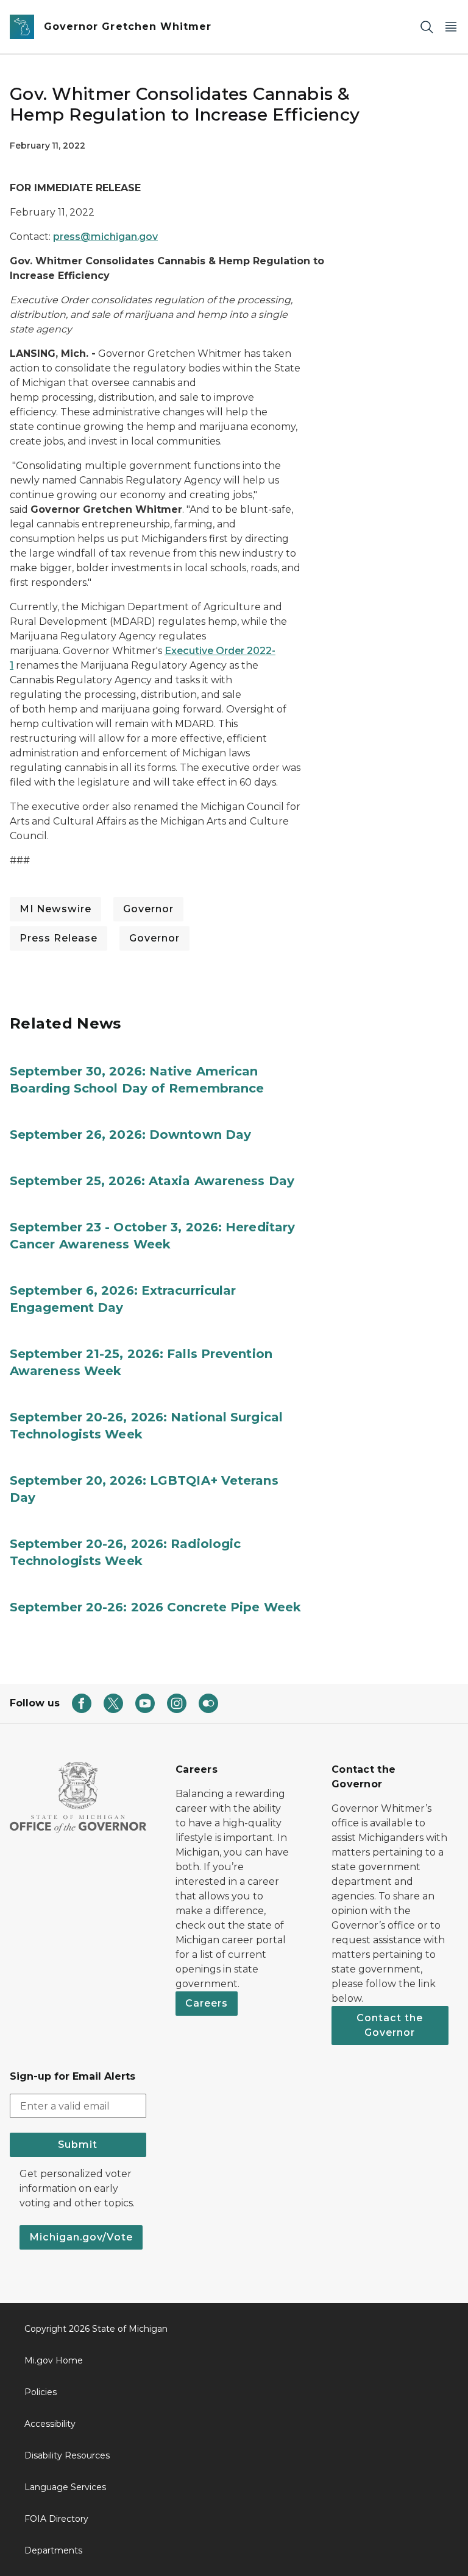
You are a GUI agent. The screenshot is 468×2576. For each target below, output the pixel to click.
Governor (148, 909)
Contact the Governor (390, 2025)
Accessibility (50, 2424)
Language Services (65, 2487)
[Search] (427, 27)
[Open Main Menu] (451, 27)
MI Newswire (55, 909)
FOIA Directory (56, 2519)
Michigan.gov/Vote (81, 2237)
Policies (41, 2392)
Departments (53, 2550)
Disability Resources (67, 2455)
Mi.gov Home (54, 2360)
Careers (207, 2003)
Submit (78, 2145)
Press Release (58, 938)
